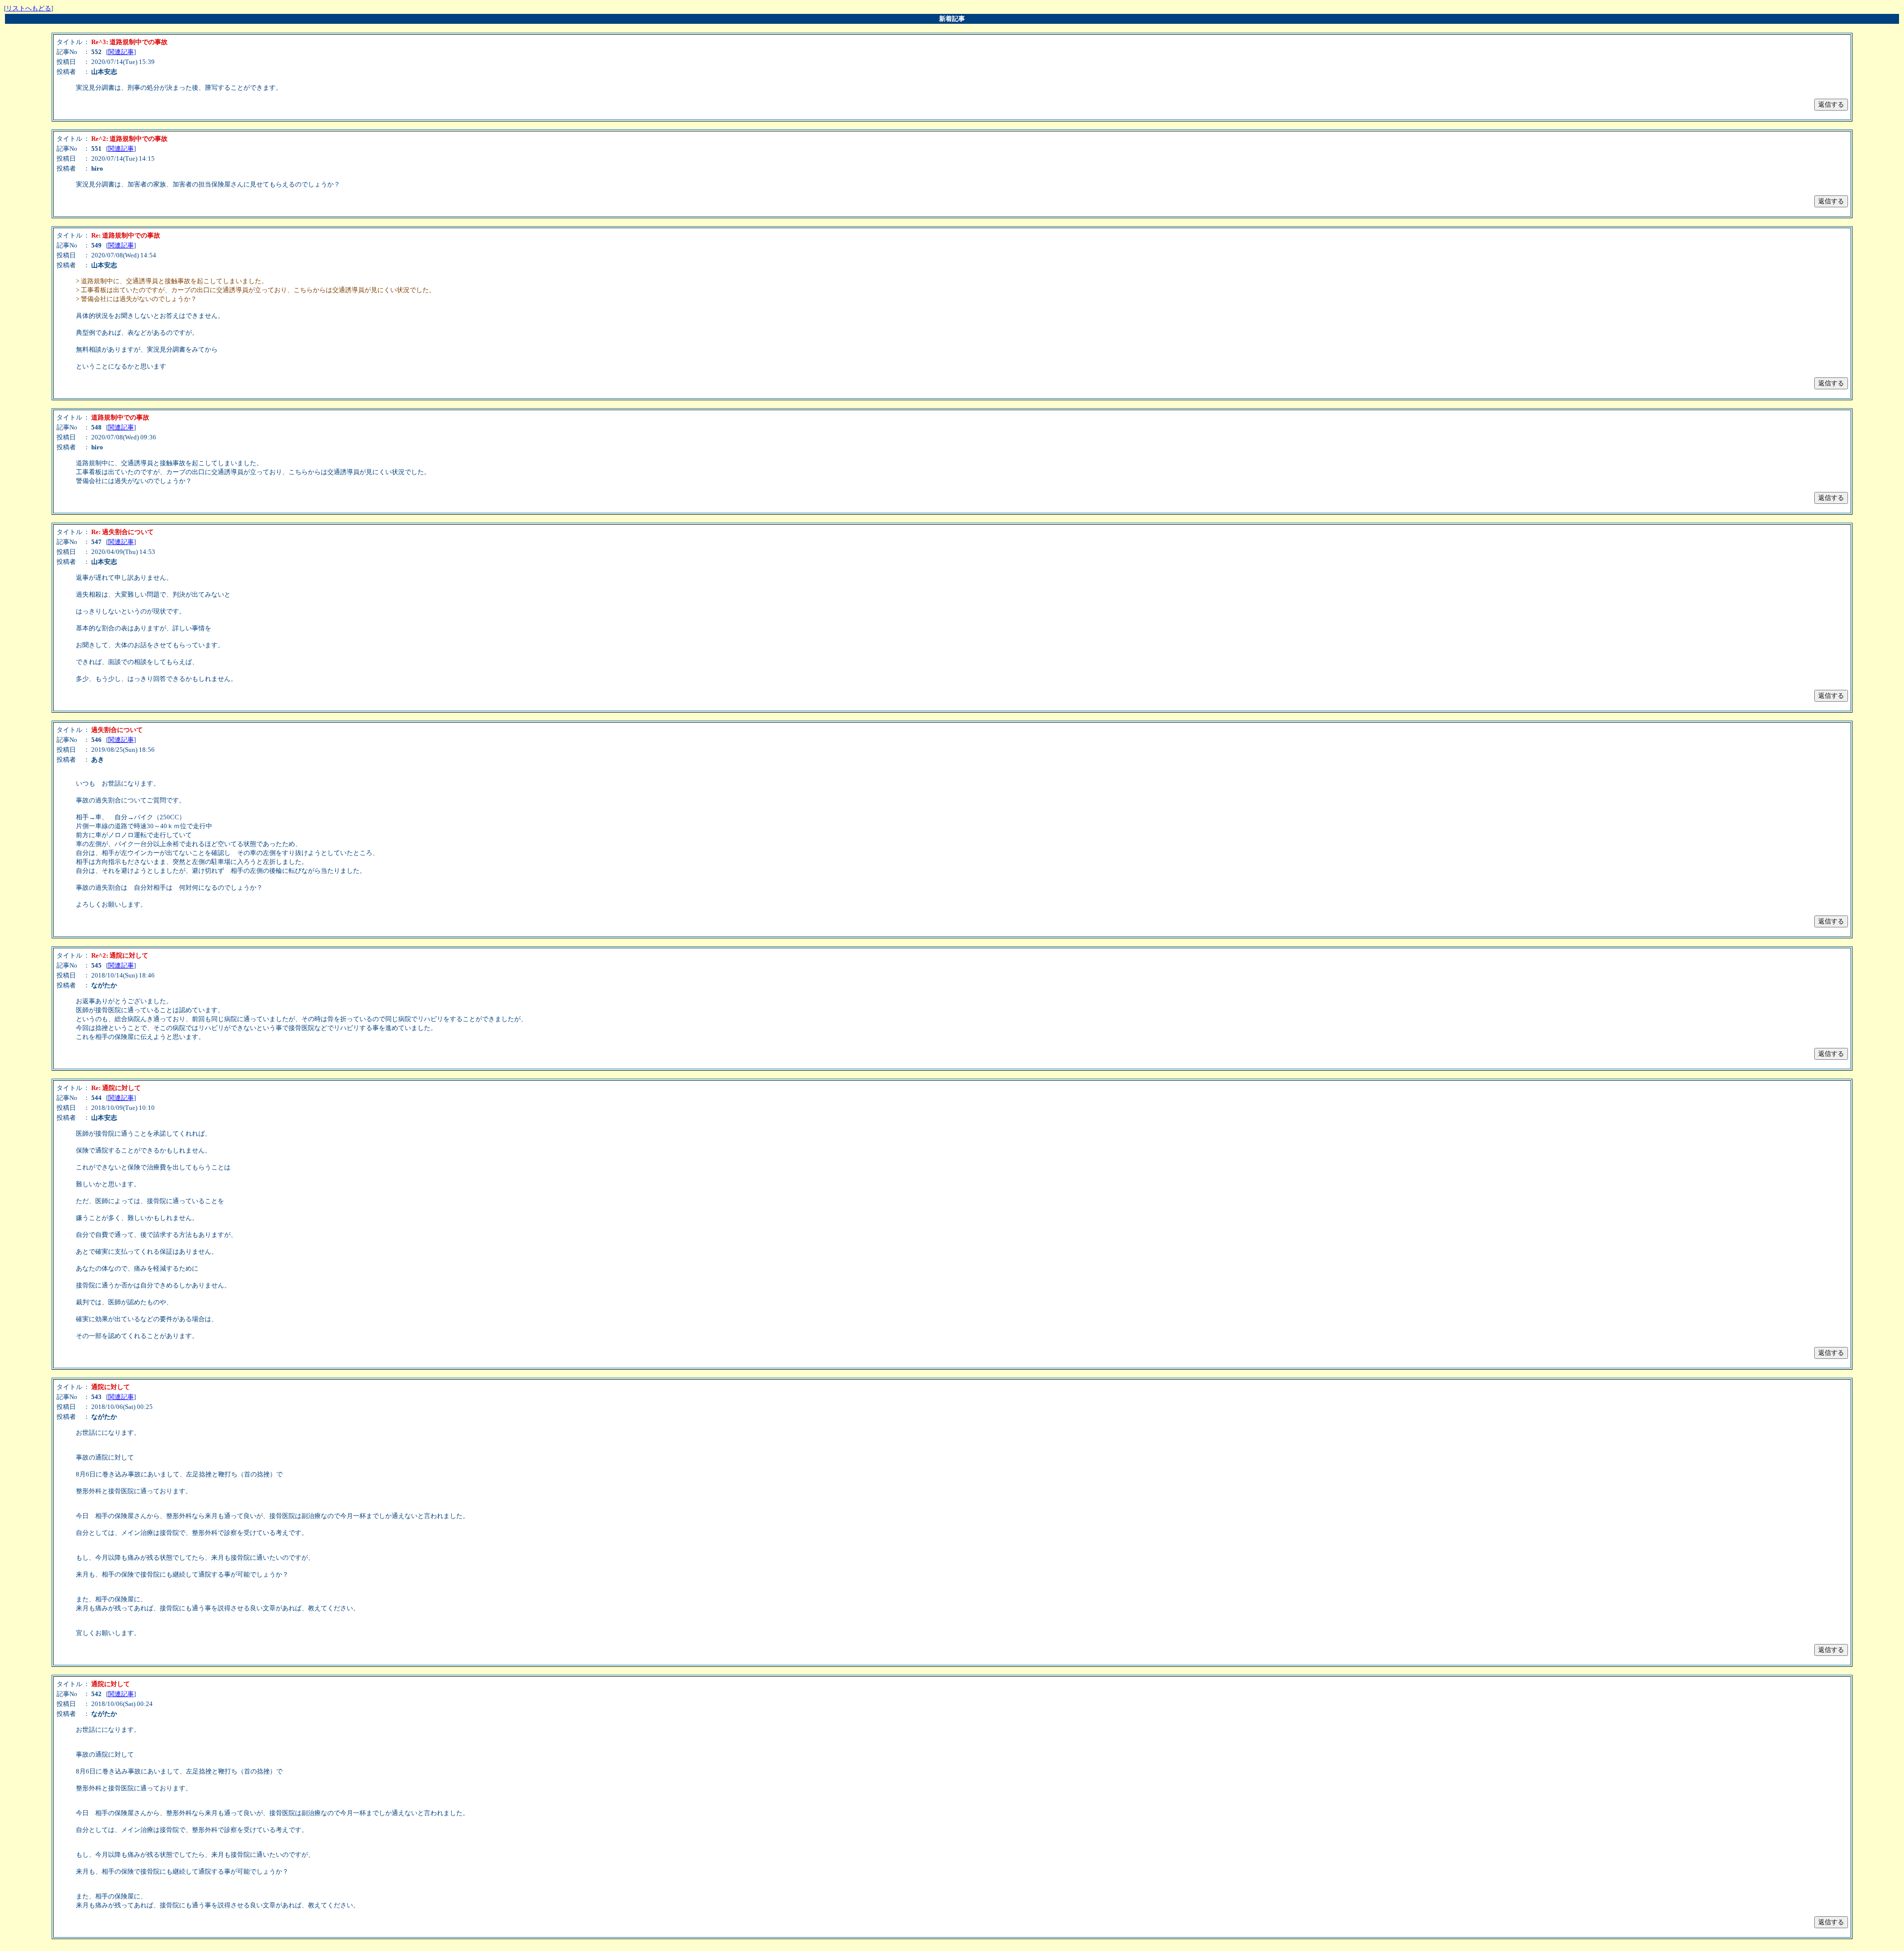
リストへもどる (29, 8)
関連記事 (121, 52)
